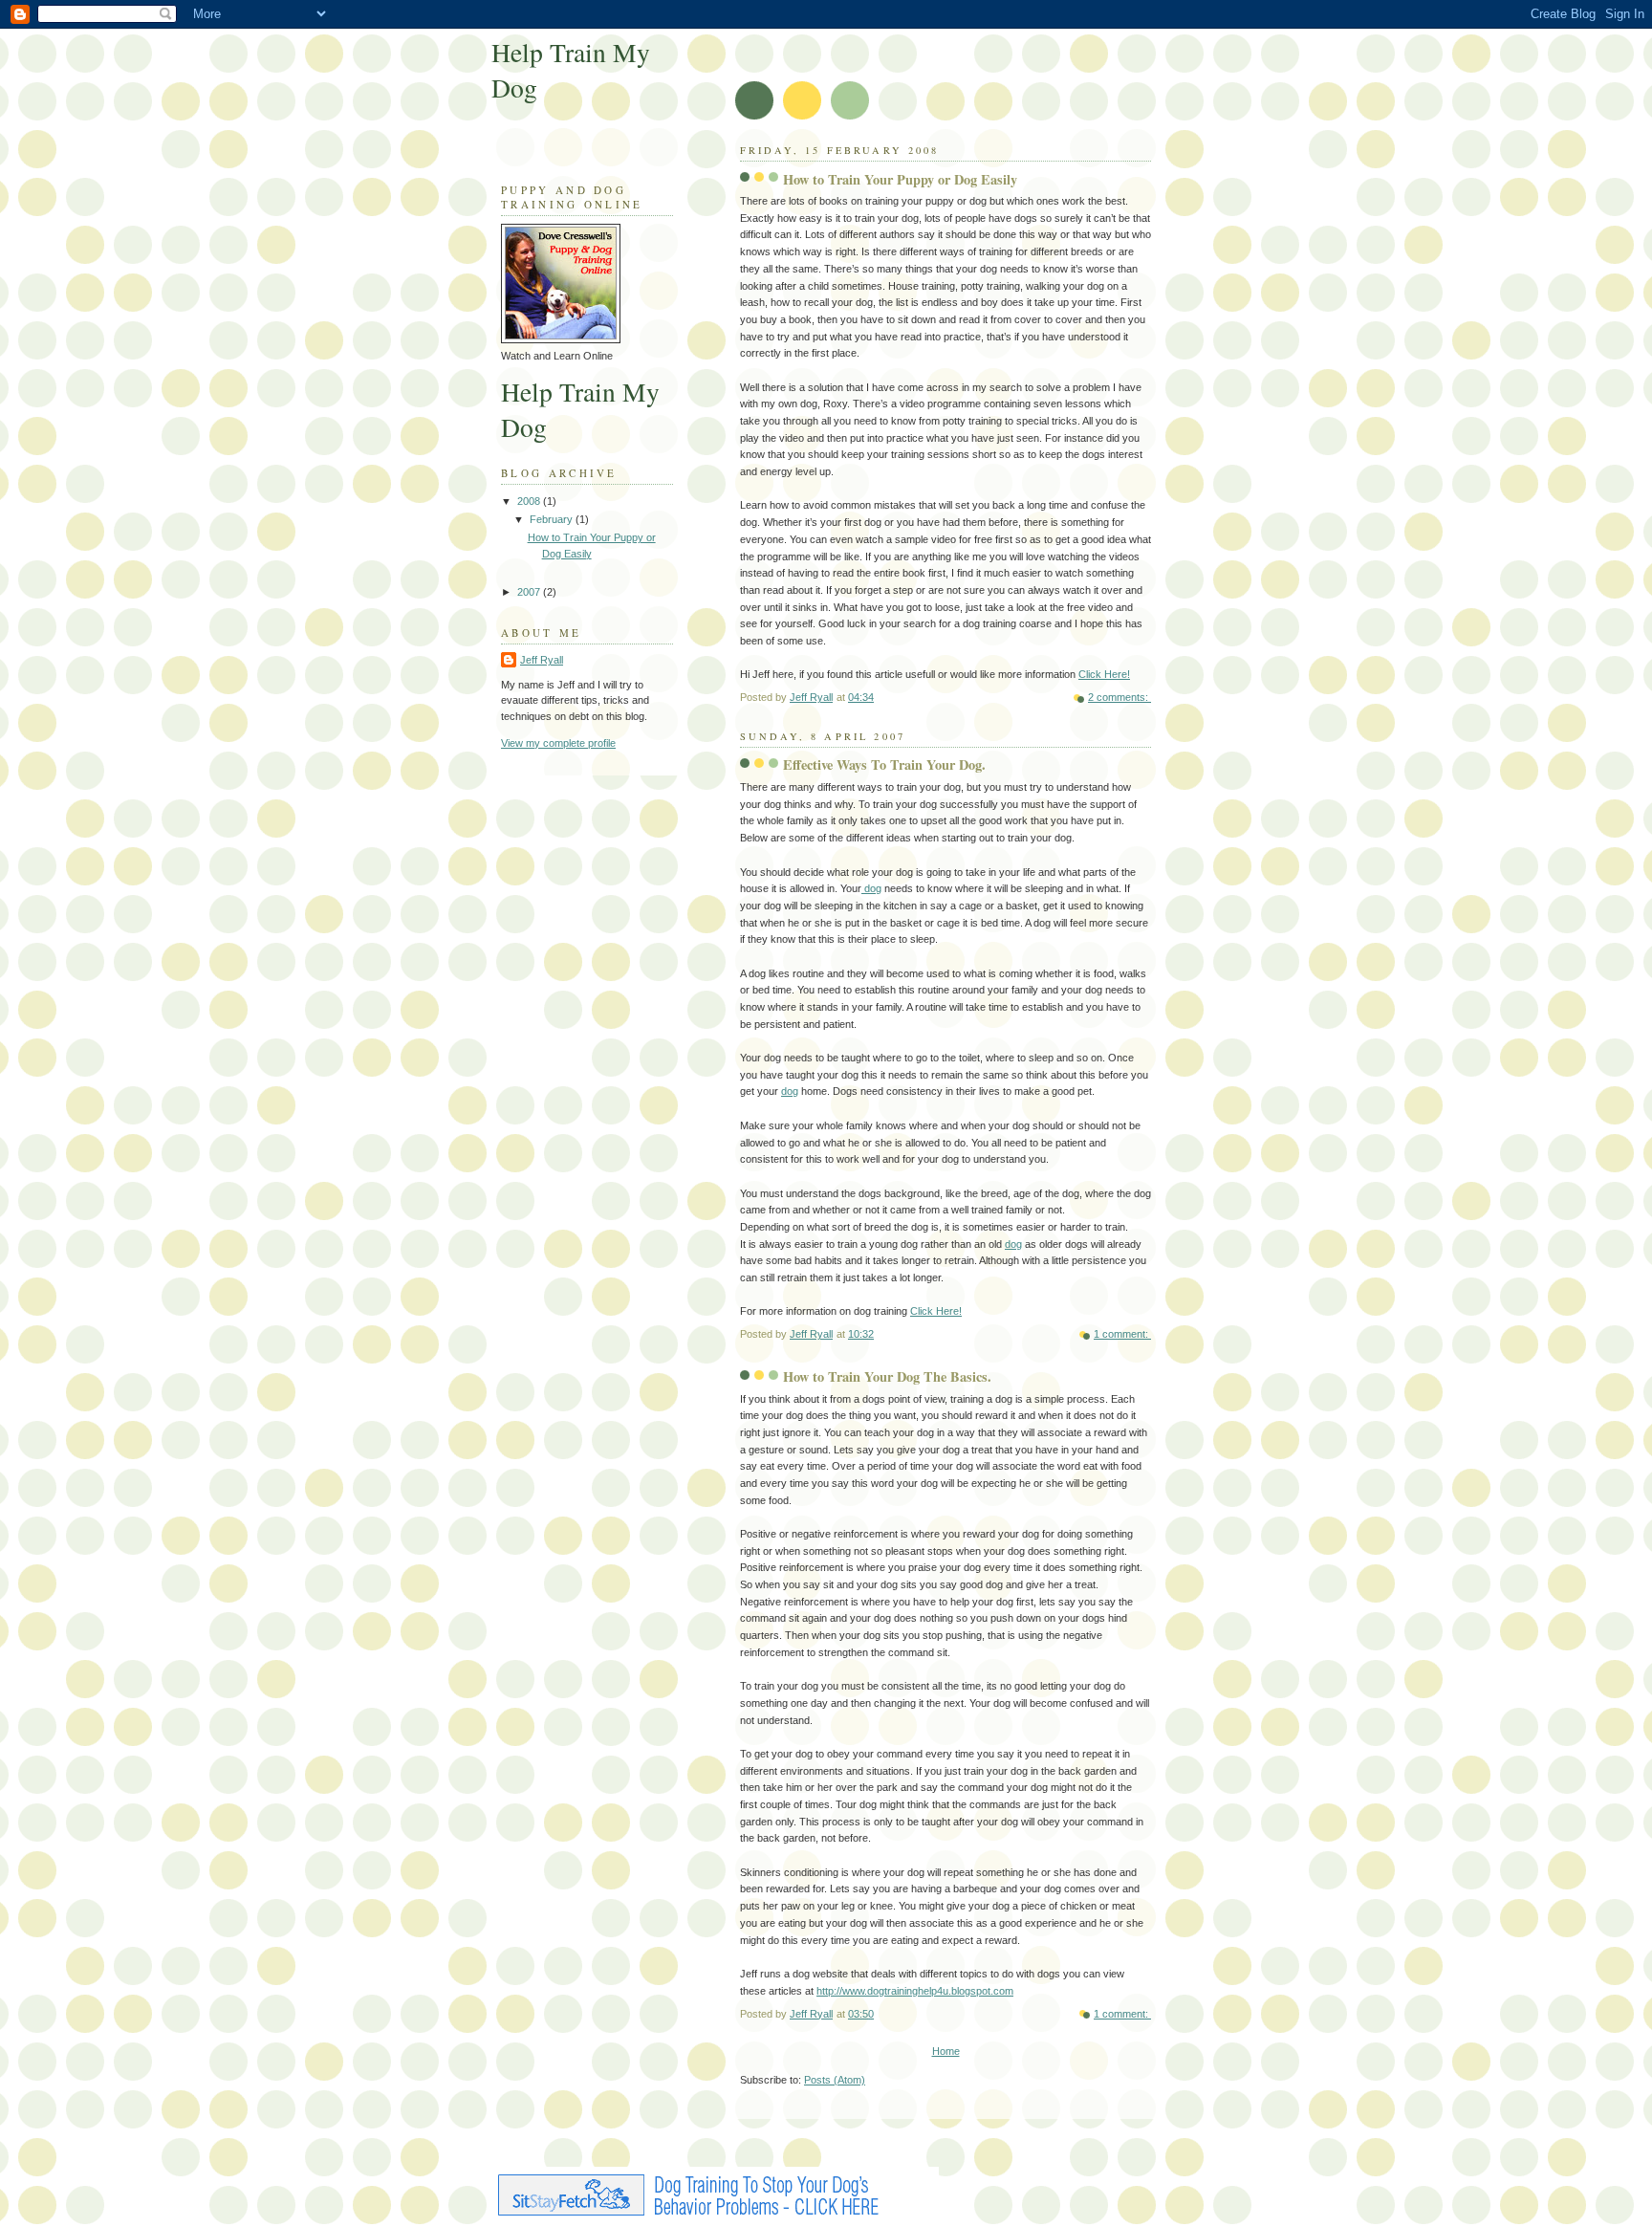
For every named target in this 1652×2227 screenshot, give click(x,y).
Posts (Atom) (835, 2080)
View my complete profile (558, 743)
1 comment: (1122, 1334)
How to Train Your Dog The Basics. (887, 1376)
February (553, 519)
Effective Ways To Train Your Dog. (884, 764)
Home (946, 2051)
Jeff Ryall (542, 660)
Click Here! (1104, 674)
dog (871, 888)
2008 (530, 501)
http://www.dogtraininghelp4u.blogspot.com (915, 1991)
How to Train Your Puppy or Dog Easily (900, 179)
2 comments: (1119, 697)
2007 (530, 592)
